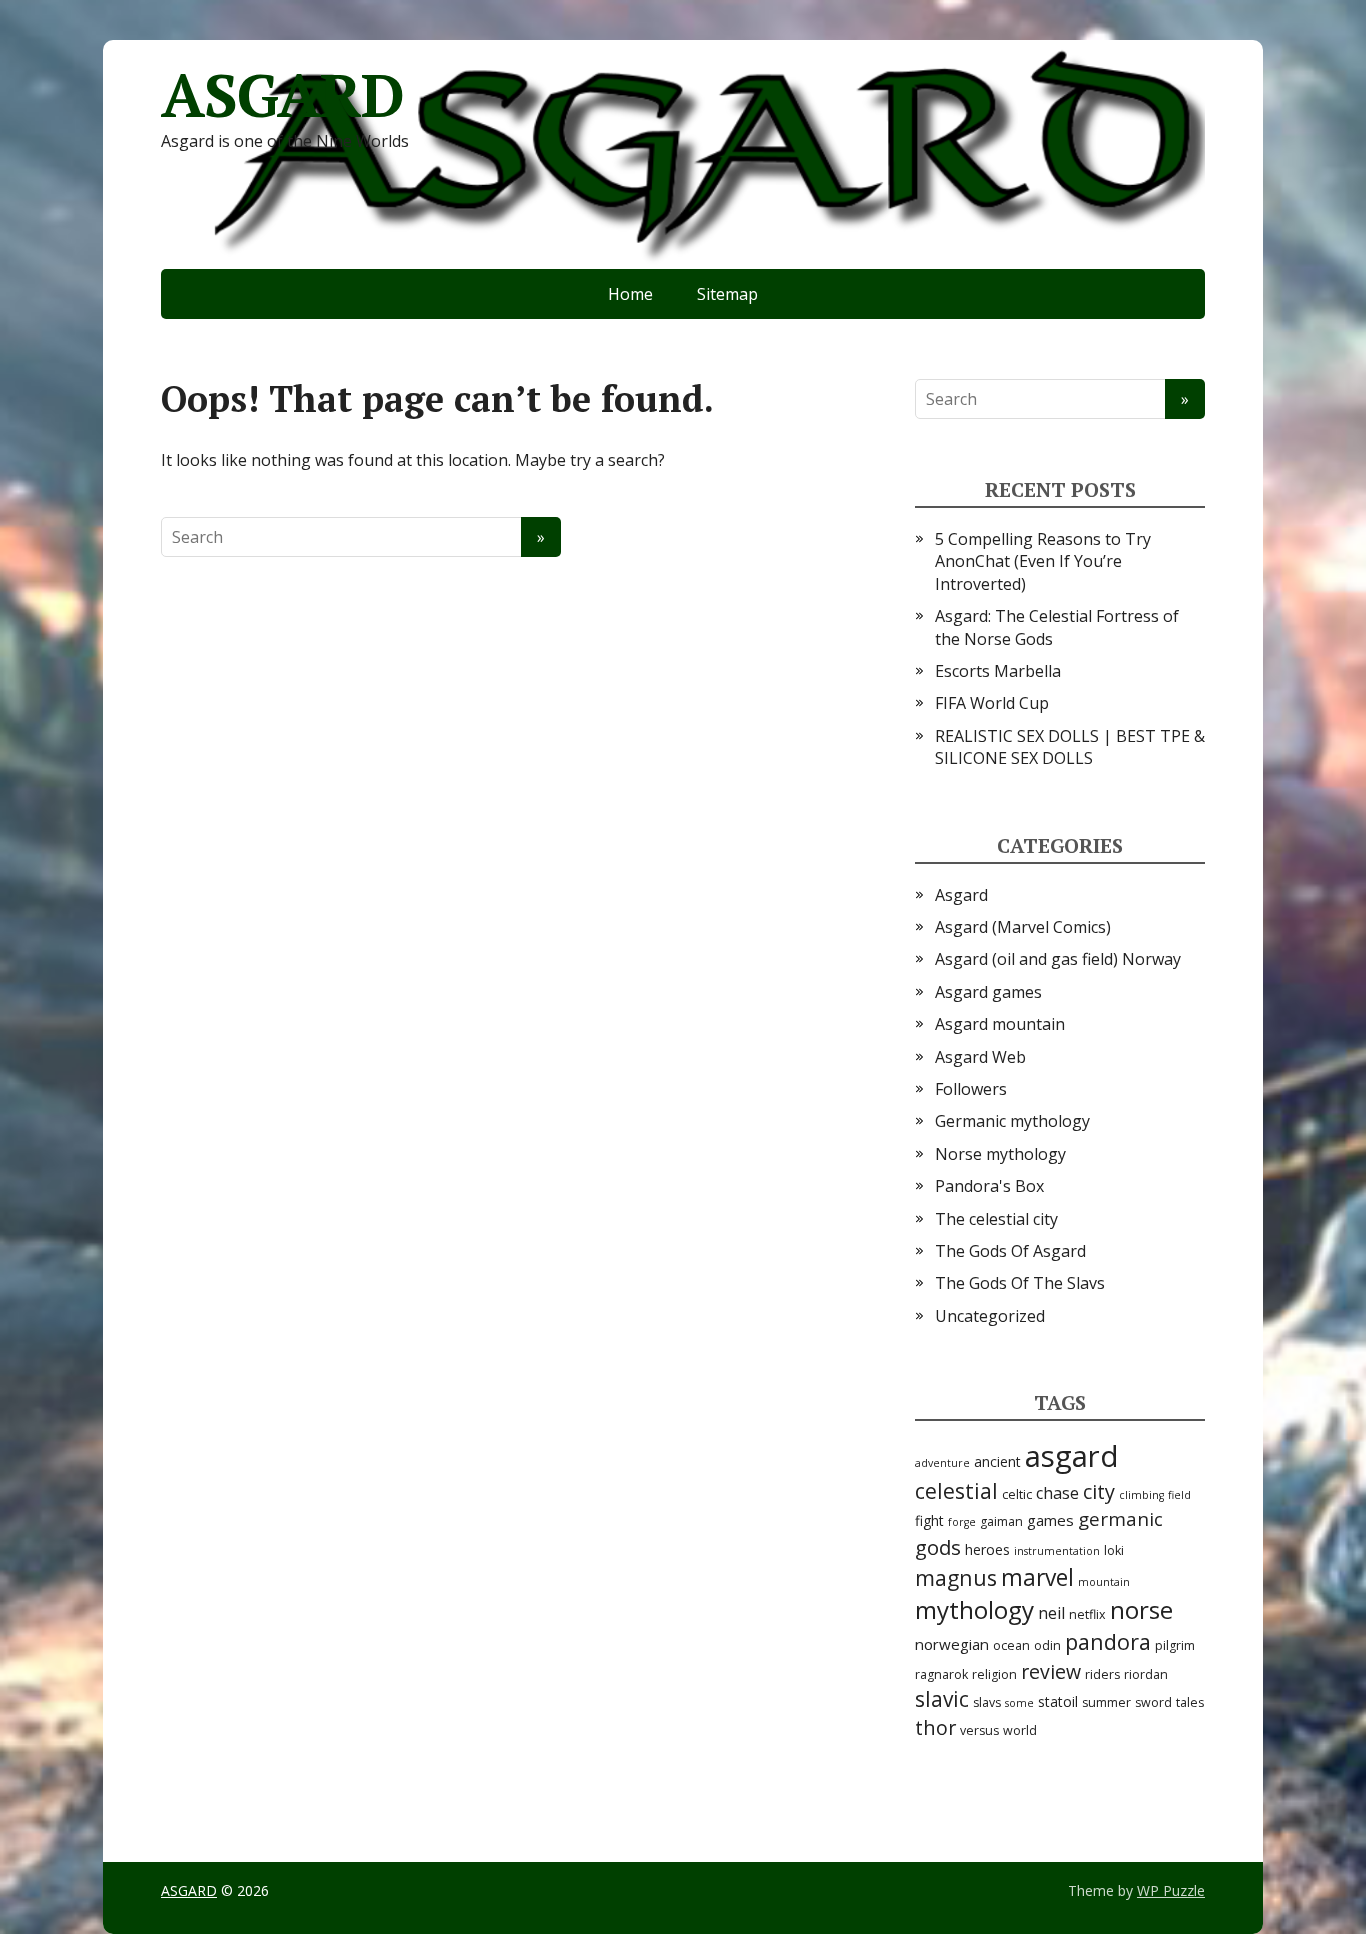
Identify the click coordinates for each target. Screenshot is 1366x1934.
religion (994, 1674)
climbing (1141, 1495)
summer (1106, 1702)
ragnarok (941, 1674)
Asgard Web (980, 1057)
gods (938, 1547)
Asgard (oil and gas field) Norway (1058, 959)
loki (1114, 1550)
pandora (1108, 1641)
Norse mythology (1000, 1154)
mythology (974, 1609)
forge (962, 1522)
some (1019, 1703)
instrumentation (1057, 1551)
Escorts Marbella (998, 671)
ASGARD (282, 95)
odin (1047, 1645)
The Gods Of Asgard (1010, 1251)
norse (1141, 1609)
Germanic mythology (1012, 1121)
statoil (1058, 1701)
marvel (1037, 1577)
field (1179, 1495)
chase (1057, 1493)
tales (1190, 1702)
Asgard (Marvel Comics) (1023, 927)
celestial (956, 1491)
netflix (1087, 1614)
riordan (1146, 1674)
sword (1153, 1702)
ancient (997, 1461)
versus (979, 1730)
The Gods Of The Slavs (1020, 1283)
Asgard (961, 895)
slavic (942, 1699)
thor (935, 1727)
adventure (942, 1463)
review (1051, 1671)
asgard (1072, 1456)
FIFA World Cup (992, 703)
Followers (971, 1089)
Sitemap (727, 294)
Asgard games (988, 992)
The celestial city (996, 1219)
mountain (1104, 1582)
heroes (987, 1549)
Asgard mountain (1000, 1024)
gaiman (1001, 1521)
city (1099, 1491)
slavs (987, 1702)
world (1020, 1730)
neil (1051, 1613)
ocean (1011, 1645)
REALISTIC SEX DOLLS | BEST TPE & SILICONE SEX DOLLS (1070, 747)
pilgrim (1175, 1645)
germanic (1120, 1519)
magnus (956, 1577)
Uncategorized (990, 1316)
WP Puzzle (1171, 1890)
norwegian (952, 1644)
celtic (1017, 1494)
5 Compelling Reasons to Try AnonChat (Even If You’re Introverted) (1043, 561)
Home (630, 294)
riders (1102, 1674)
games (1050, 1520)
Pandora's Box (989, 1186)
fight (929, 1520)
